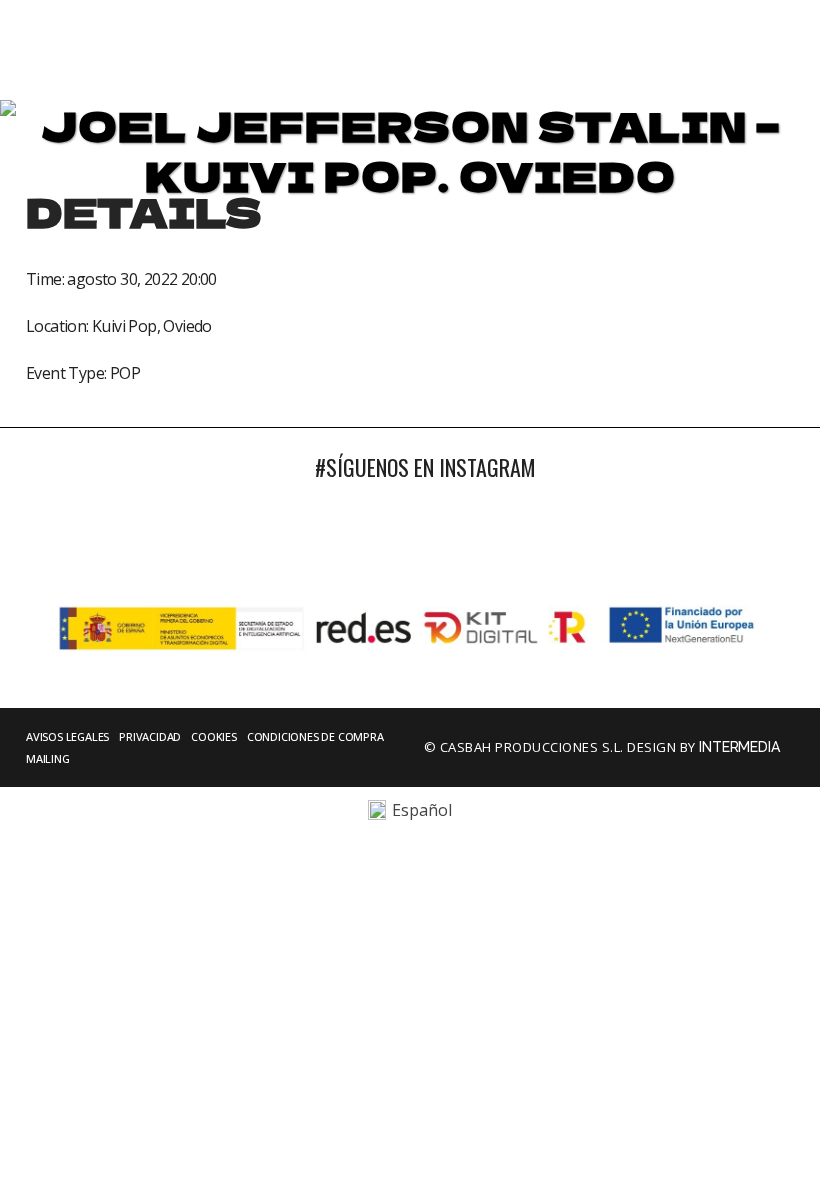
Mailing (48, 758)
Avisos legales (67, 736)
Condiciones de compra (315, 736)
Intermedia (741, 747)
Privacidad (150, 736)
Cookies (214, 736)
